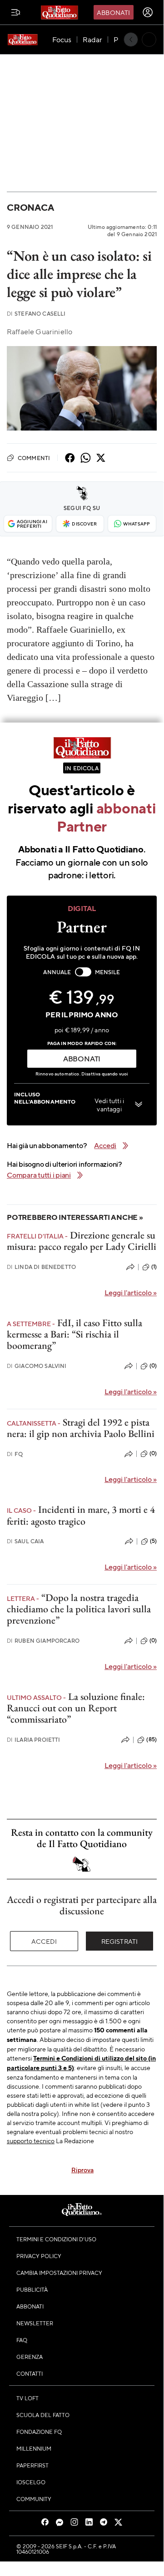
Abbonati (113, 12)
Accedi (44, 1941)
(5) (153, 1541)
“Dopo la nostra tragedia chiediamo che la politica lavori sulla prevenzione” (79, 1609)
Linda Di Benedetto (41, 1267)
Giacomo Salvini (37, 1366)
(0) (153, 1366)
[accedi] (148, 12)
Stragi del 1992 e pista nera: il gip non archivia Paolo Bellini (81, 1428)
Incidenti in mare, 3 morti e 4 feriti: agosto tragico (81, 1515)
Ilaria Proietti (34, 1740)
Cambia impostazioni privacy (59, 2273)
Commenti (34, 458)
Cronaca (30, 207)
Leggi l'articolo (131, 1292)
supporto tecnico (31, 2140)
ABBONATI (82, 1058)
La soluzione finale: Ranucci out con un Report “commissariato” (76, 1708)
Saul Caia (25, 1541)
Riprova (82, 2170)
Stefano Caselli (36, 314)
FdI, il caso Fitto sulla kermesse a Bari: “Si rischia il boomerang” (75, 1334)
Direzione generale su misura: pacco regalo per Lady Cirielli (82, 1241)
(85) (152, 1739)
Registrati (120, 1941)
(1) (154, 1267)
